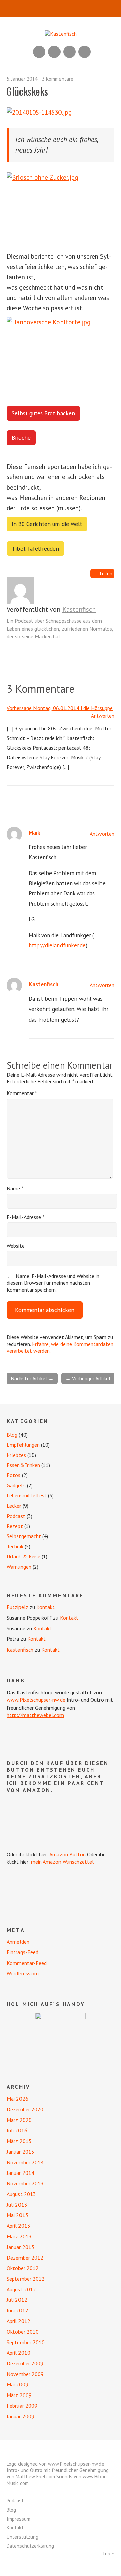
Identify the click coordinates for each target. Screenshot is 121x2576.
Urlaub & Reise (24, 1556)
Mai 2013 (17, 2215)
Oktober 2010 (23, 2332)
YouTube (54, 52)
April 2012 (18, 2321)
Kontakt (46, 1607)
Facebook (69, 52)
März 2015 (19, 2141)
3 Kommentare (58, 79)
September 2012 (26, 2279)
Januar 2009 (21, 2416)
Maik (34, 833)
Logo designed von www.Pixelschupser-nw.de (55, 2464)
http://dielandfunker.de (57, 945)
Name (15, 1188)
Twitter (85, 52)
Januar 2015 (21, 2152)
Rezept (15, 1526)
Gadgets (16, 1485)
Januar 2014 (21, 2173)
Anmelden (18, 1942)
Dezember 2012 (25, 2258)
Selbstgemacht (24, 1536)
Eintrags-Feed (23, 1952)
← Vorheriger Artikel (88, 1378)
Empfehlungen (23, 1445)
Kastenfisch (79, 609)
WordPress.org (23, 1973)
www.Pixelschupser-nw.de (36, 1700)
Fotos (14, 1475)
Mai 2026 (17, 2099)
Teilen (106, 573)
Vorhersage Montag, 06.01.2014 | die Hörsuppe (60, 708)
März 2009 (19, 2395)
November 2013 (25, 2183)
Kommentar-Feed (27, 1963)
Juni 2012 (17, 2310)
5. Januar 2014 (22, 79)
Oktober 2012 (23, 2268)
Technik (15, 1546)
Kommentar (22, 1093)
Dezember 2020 (25, 2109)
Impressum (18, 2519)
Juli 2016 (17, 2130)
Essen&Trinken (23, 1465)
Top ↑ (108, 2554)
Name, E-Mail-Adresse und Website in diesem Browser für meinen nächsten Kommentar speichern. (53, 1283)
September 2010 (26, 2342)
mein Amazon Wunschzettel (62, 1862)
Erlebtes (16, 1455)
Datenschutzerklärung (30, 2546)
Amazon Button (68, 1854)
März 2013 (19, 2236)
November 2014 (25, 2162)
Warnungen (19, 1567)
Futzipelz (17, 1607)
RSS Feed (39, 52)
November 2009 (25, 2374)
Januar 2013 (21, 2247)
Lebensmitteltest (27, 1495)
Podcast (16, 1516)
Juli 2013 (17, 2205)
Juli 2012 (17, 2300)
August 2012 (21, 2289)
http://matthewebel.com (35, 1715)
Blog (12, 1435)
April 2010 (18, 2353)
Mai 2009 (17, 2384)
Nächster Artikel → (32, 1378)
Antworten (103, 716)
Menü (61, 8)
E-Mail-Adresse (26, 1217)
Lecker (14, 1506)
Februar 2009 (22, 2406)
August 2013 (21, 2194)
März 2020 (19, 2120)
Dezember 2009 (25, 2363)
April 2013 (18, 2226)
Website (16, 1246)
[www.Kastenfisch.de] (61, 2038)
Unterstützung (23, 2537)
